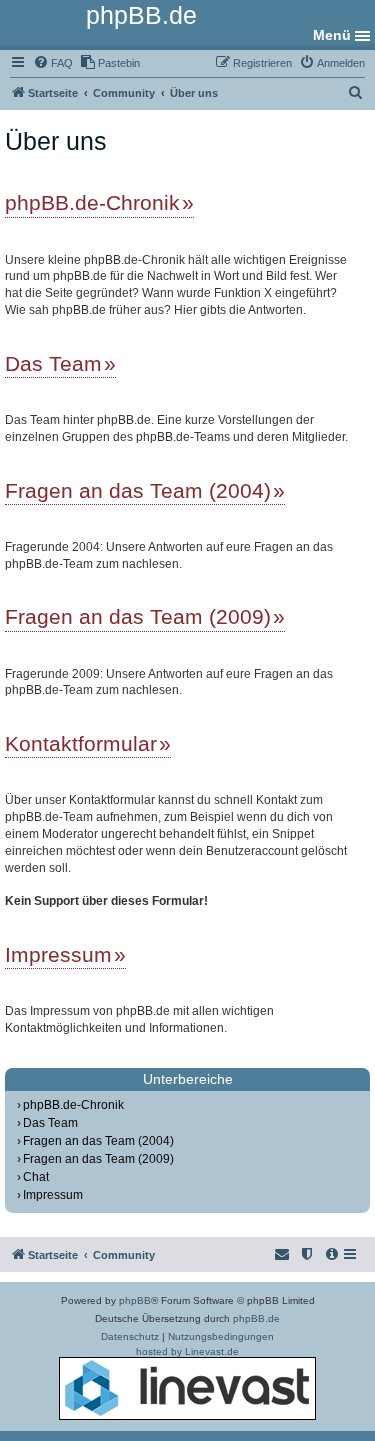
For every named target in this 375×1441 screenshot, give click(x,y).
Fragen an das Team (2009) (138, 616)
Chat (36, 1177)
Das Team (53, 363)
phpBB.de (256, 1318)
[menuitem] (53, 63)
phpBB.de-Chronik (92, 202)
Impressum (58, 954)
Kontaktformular (81, 743)
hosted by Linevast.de (187, 1351)
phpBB (135, 1300)
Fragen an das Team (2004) (138, 490)
